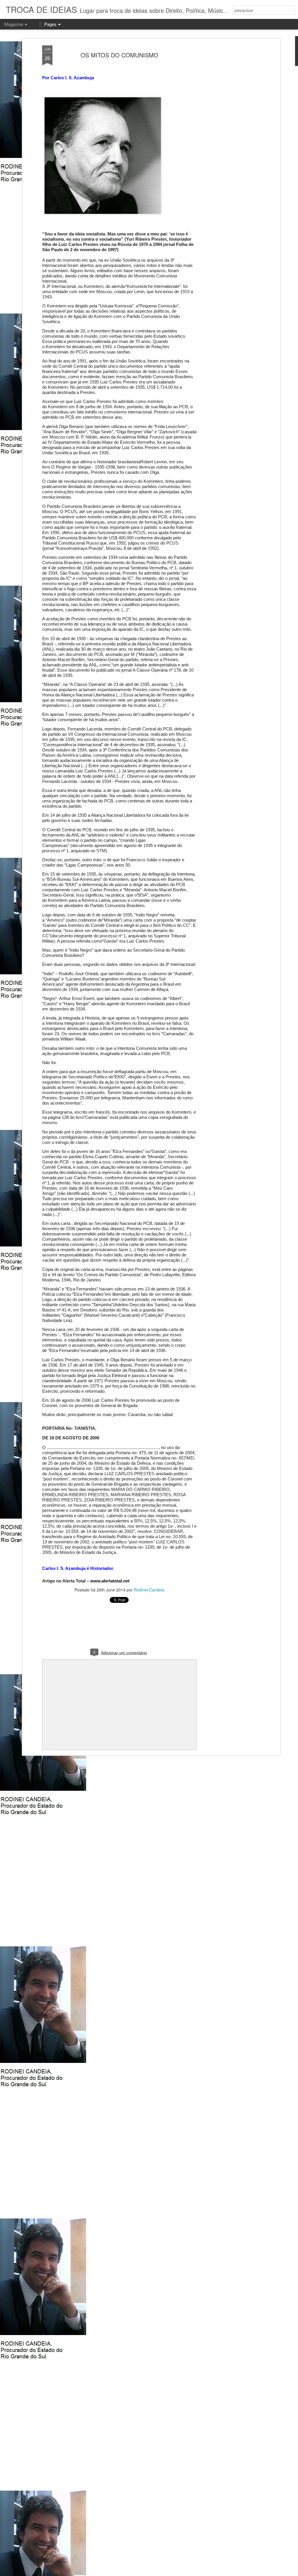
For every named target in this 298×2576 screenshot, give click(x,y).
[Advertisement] (228, 137)
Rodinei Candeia (149, 1590)
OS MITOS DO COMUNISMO (119, 55)
